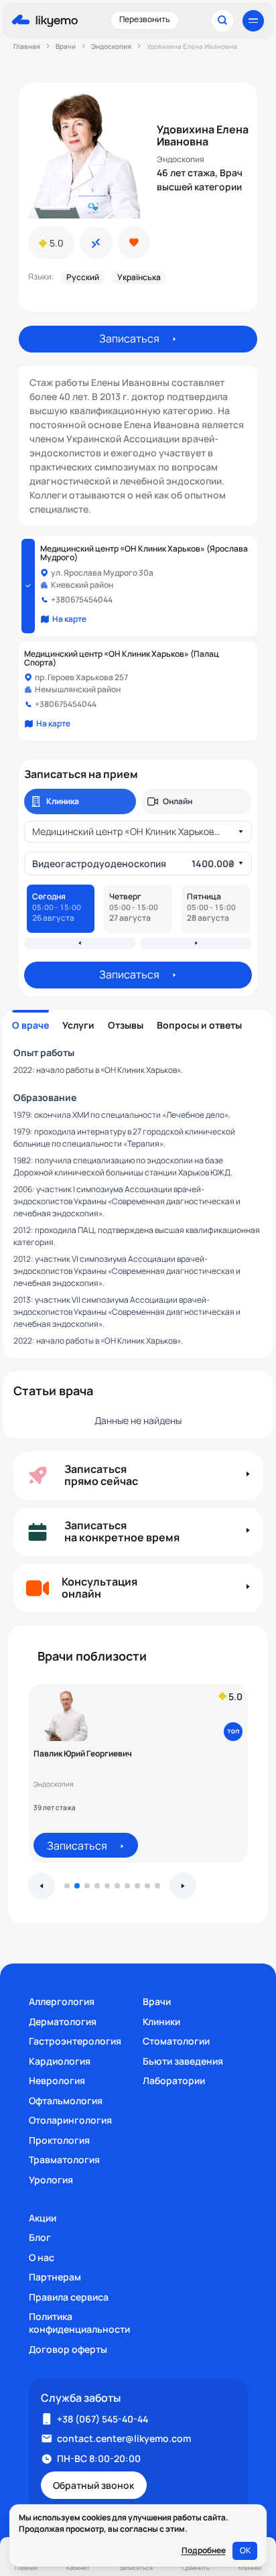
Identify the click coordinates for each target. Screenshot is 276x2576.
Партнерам (55, 2277)
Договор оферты (68, 2349)
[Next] (196, 943)
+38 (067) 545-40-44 (102, 2419)
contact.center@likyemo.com (124, 2438)
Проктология (59, 2140)
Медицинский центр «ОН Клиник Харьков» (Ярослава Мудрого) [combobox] (130, 831)
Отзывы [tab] (126, 1025)
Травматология (64, 2160)
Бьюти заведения (183, 2061)
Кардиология (60, 2061)
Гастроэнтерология (75, 2041)
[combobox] (133, 863)
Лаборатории (174, 2080)
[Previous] (80, 943)
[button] (67, 1886)
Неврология (57, 2080)
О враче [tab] (30, 1025)
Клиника (63, 801)
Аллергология (62, 2001)
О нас (42, 2257)
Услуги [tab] (78, 1025)
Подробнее (204, 2551)
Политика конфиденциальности (79, 2323)
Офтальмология (66, 2101)
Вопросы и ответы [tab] (199, 1025)
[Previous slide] (42, 1886)
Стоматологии (176, 2041)
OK (245, 2550)
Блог (40, 2237)
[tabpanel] (138, 1196)
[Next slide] (183, 1886)
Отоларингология (70, 2120)
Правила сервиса (69, 2297)
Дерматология (63, 2021)
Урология (51, 2180)
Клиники (161, 2021)
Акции (43, 2218)
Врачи (157, 2001)
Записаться (129, 338)
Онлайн (178, 801)
